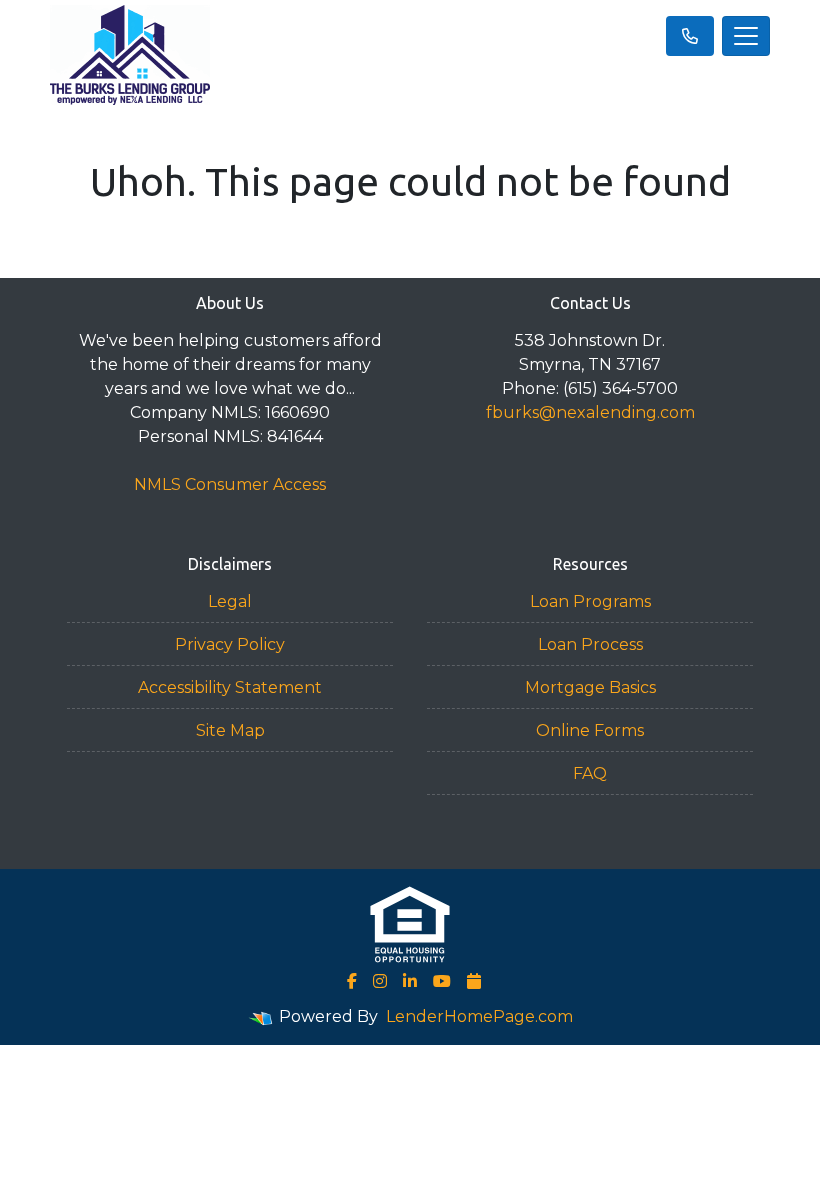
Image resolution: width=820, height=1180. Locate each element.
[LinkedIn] (410, 981)
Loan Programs (590, 601)
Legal (230, 601)
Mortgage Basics (590, 687)
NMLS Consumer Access (230, 484)
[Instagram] (380, 981)
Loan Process (590, 644)
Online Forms (590, 730)
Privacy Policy (230, 644)
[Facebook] (352, 981)
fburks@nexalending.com (590, 412)
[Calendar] (474, 981)
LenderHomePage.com (479, 1016)
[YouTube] (442, 981)
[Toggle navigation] (746, 36)
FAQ (590, 773)
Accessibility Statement (230, 687)
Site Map (230, 730)
